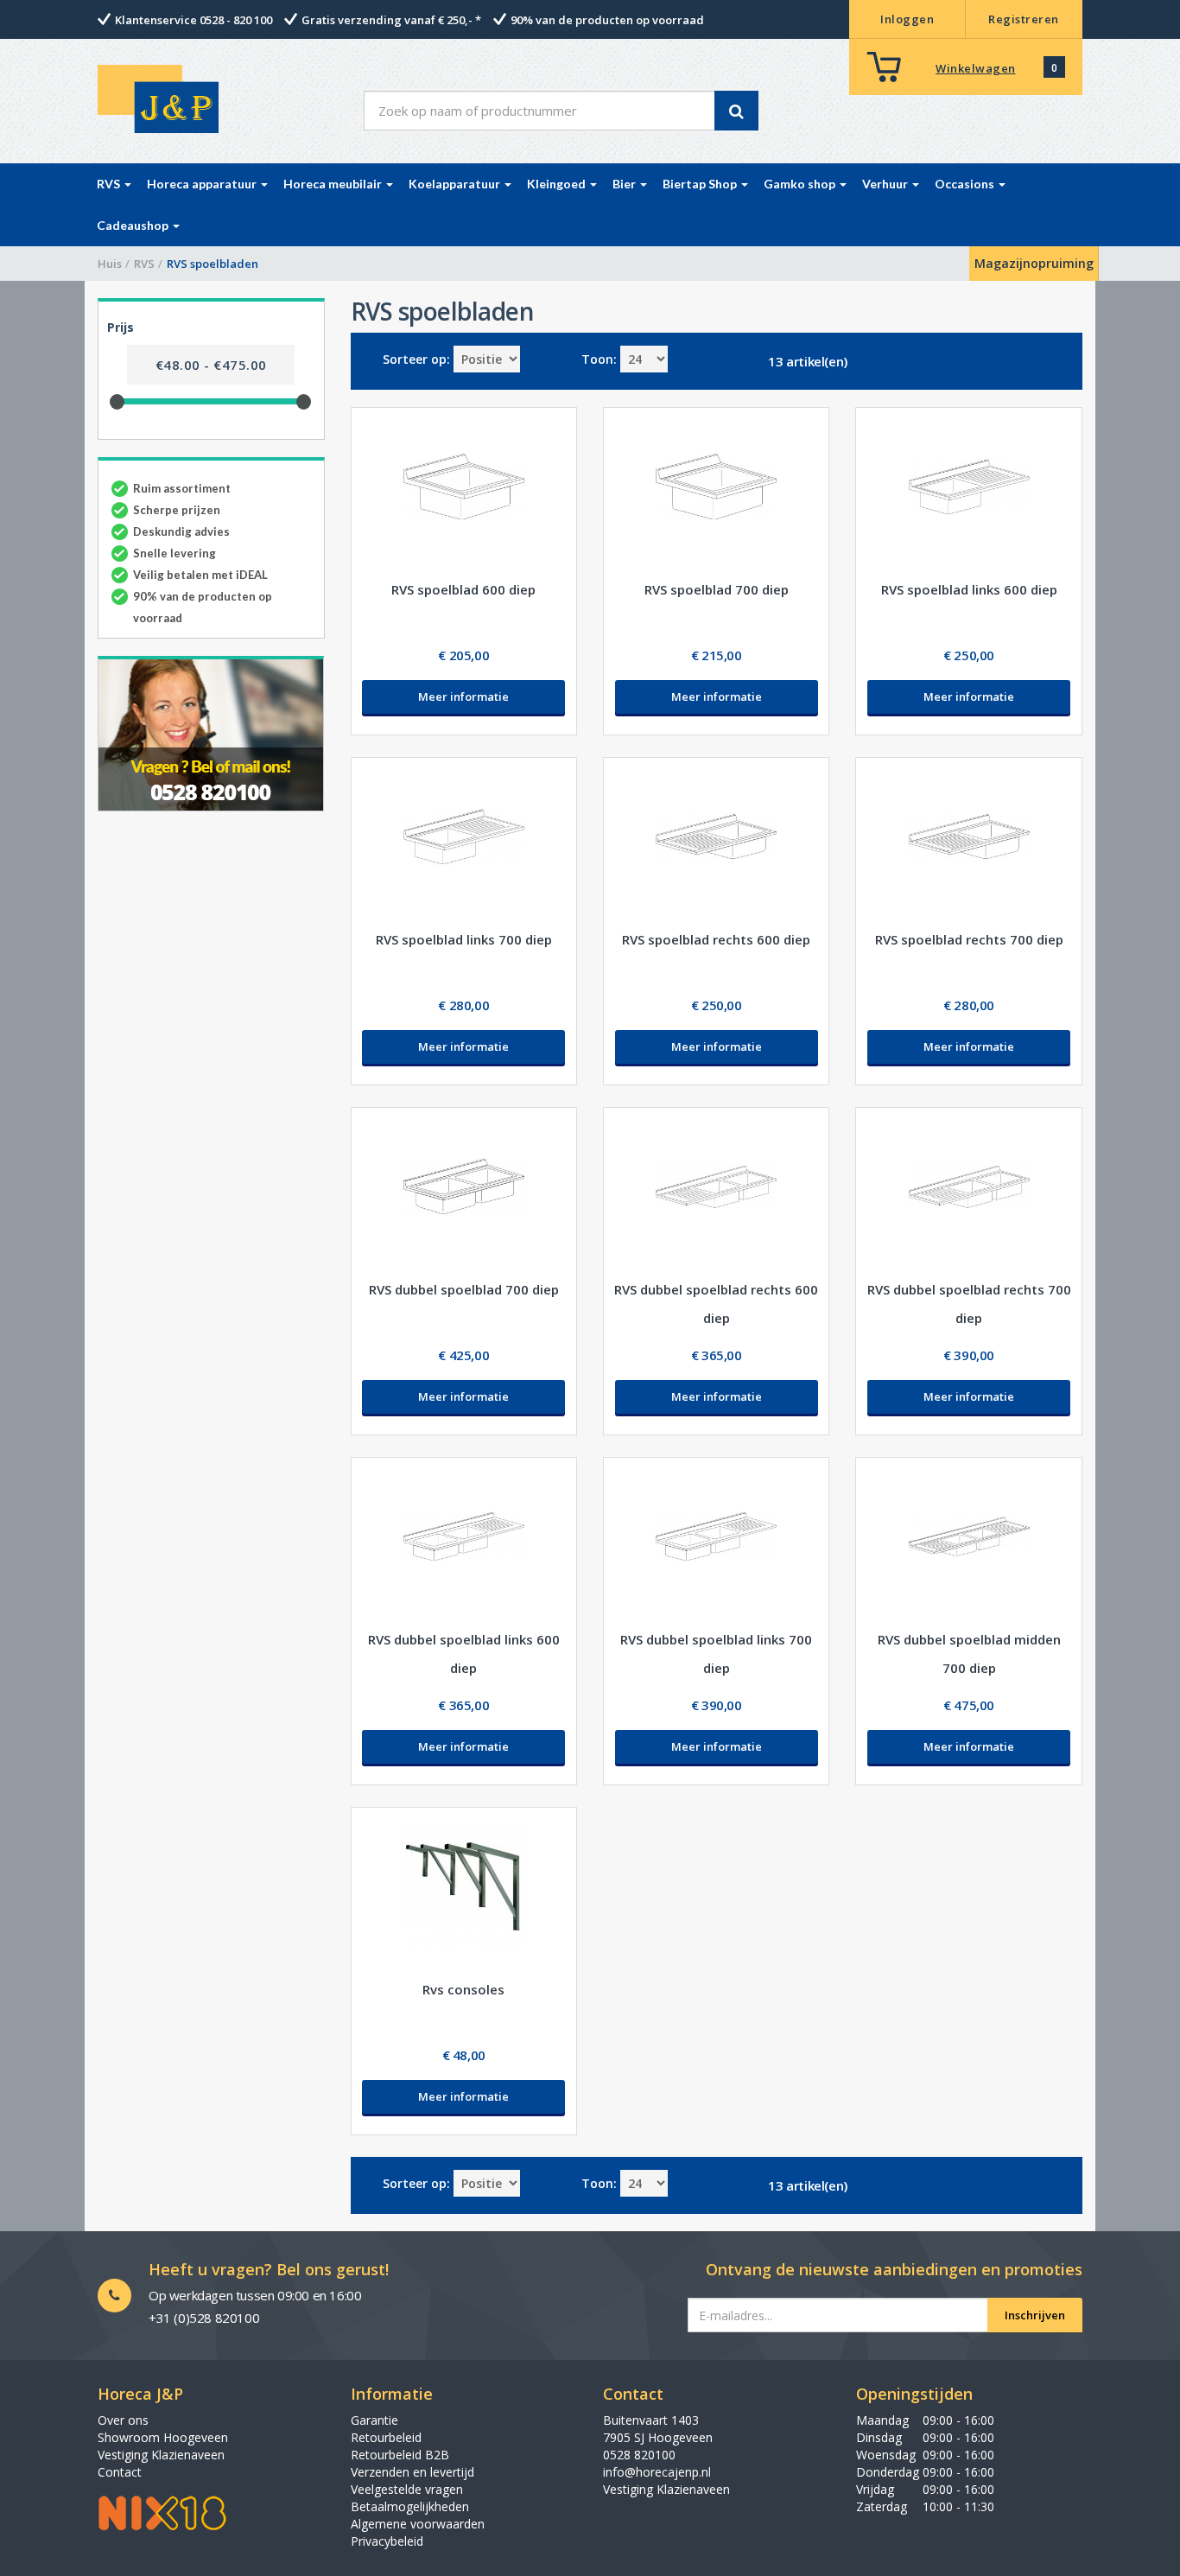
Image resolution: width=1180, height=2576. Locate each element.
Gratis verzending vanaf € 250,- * (391, 20)
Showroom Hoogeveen (163, 2437)
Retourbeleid (386, 2437)
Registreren (1024, 19)
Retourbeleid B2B (400, 2455)
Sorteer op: (416, 359)
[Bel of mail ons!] (211, 734)
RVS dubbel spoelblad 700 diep (464, 1289)
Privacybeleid (387, 2541)
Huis (110, 264)
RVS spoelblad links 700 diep (464, 939)
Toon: (599, 359)
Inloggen (907, 19)
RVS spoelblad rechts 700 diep (969, 939)
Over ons (123, 2420)
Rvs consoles (463, 1989)
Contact (120, 2472)
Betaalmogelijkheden (410, 2506)
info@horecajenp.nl (657, 2472)
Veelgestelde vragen (407, 2489)
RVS (144, 264)
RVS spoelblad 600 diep (463, 589)
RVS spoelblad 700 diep (717, 589)
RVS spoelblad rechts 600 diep (716, 939)
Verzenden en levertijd (412, 2472)
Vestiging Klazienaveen (161, 2455)
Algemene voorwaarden (418, 2524)
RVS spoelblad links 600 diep (969, 589)
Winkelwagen (976, 68)
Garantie (374, 2420)
